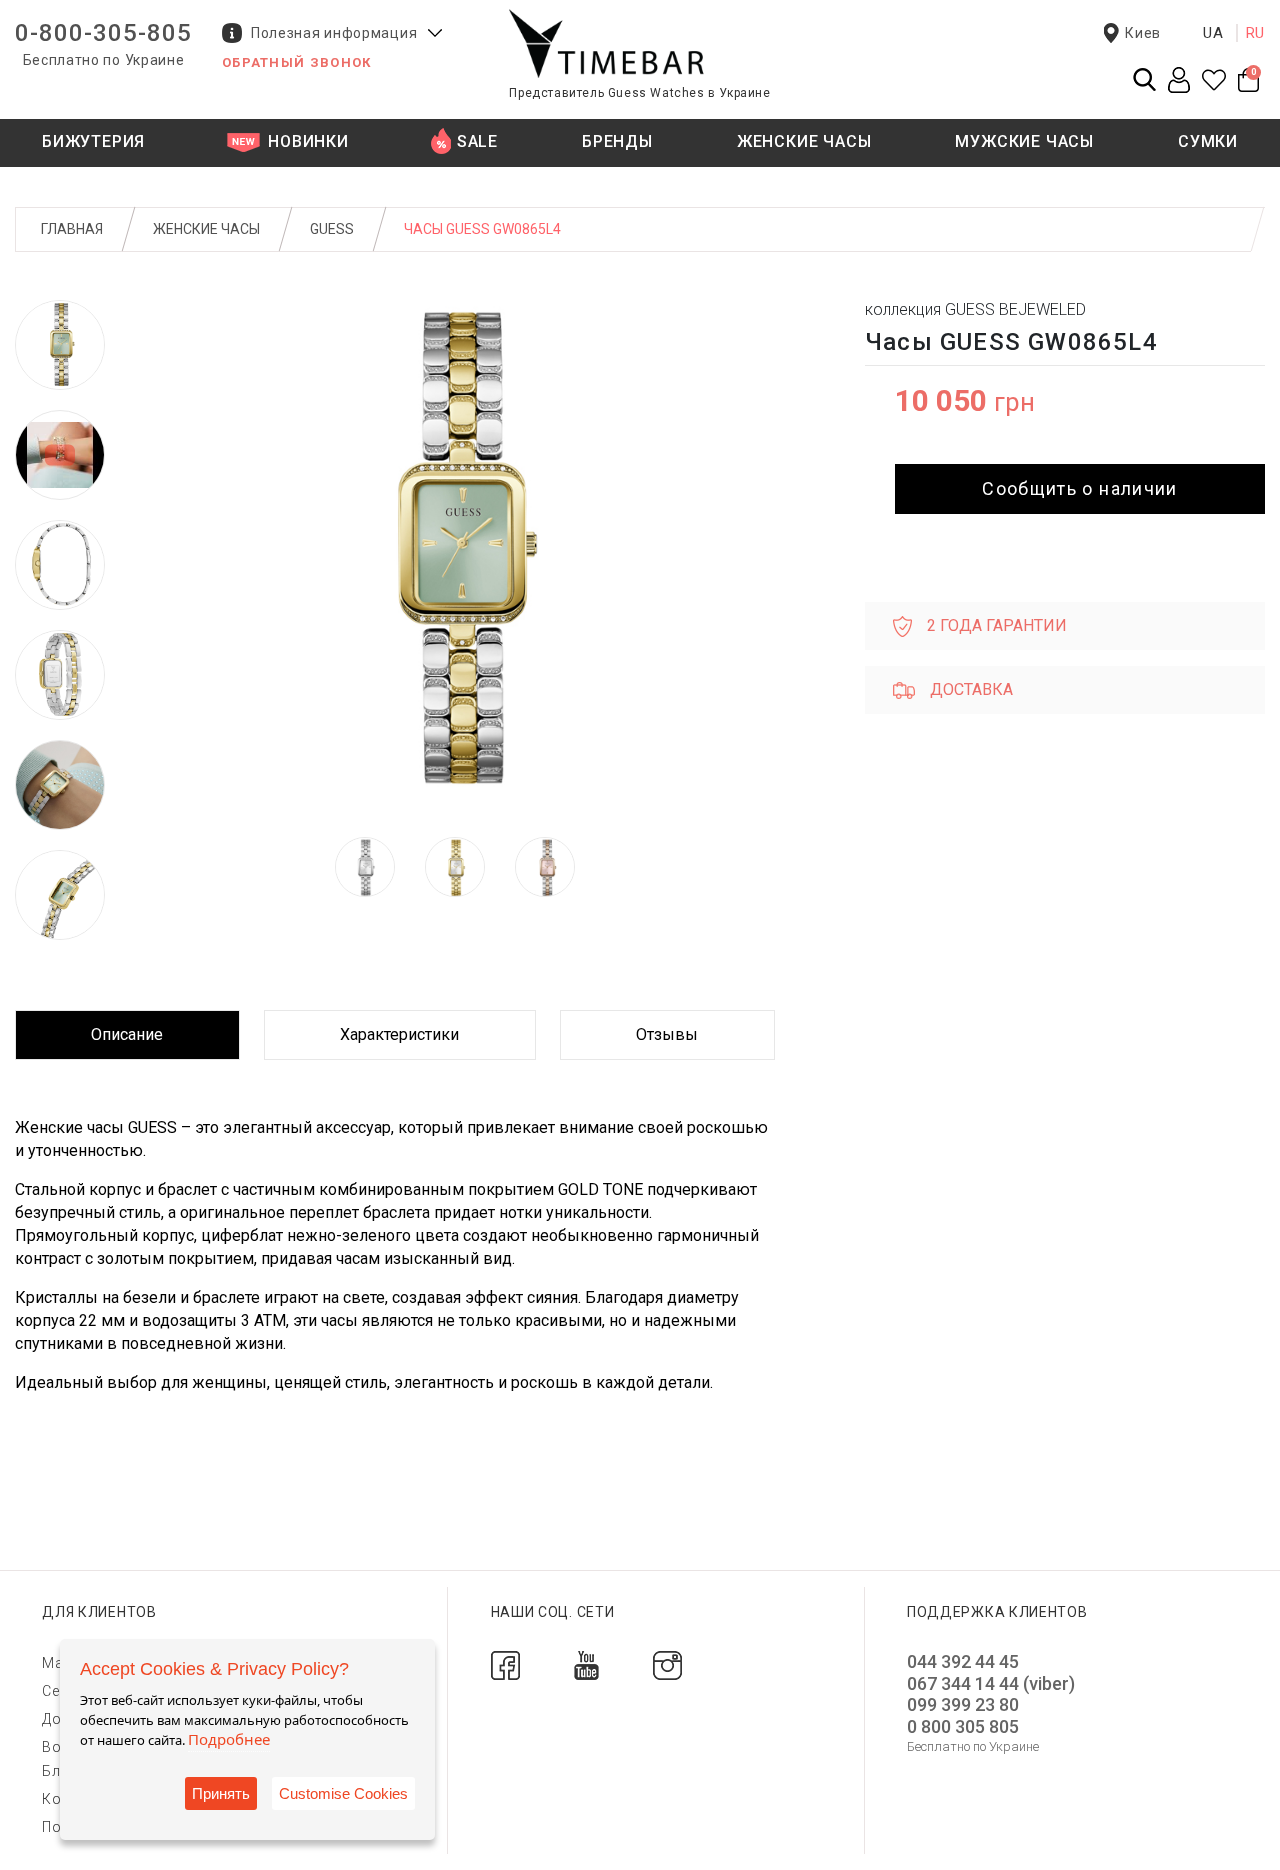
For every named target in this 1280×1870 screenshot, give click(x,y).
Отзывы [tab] (667, 1034)
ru (1256, 33)
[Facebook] (505, 1664)
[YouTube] (586, 1664)
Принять (221, 1793)
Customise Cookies (343, 1793)
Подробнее (229, 1739)
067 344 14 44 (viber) (991, 1683)
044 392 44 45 (963, 1661)
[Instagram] (667, 1664)
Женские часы (206, 229)
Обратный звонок (297, 62)
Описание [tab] (127, 1034)
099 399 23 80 (963, 1704)
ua (1213, 33)
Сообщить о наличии (1079, 488)
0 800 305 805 (963, 1726)
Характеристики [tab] (399, 1034)
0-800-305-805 (103, 33)
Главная (72, 229)
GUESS (332, 229)
